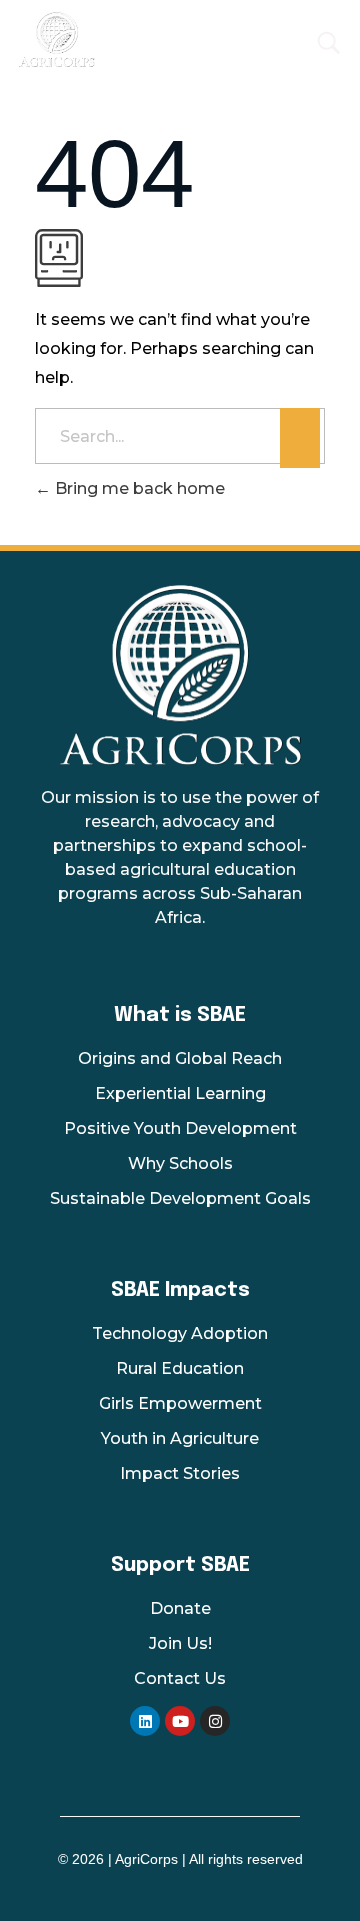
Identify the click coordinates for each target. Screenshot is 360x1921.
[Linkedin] (145, 1721)
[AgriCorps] (126, 39)
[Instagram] (215, 1721)
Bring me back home (138, 488)
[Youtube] (180, 1721)
